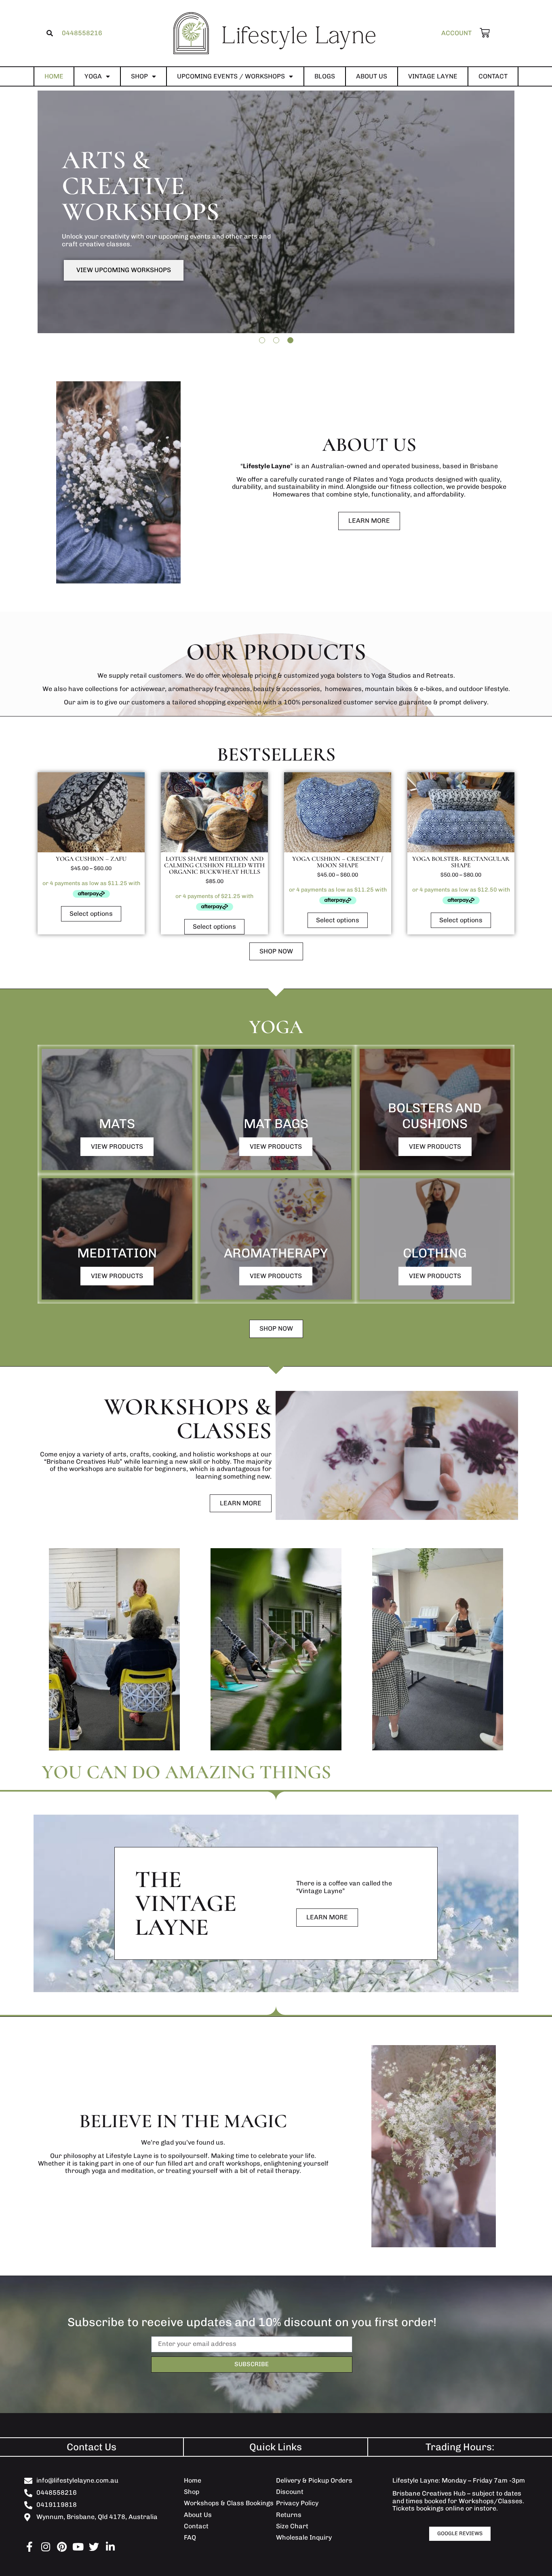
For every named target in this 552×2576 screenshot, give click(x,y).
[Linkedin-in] (110, 2547)
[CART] (481, 33)
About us (372, 76)
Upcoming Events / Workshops (231, 76)
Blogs (325, 76)
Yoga (93, 76)
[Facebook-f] (29, 2547)
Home (54, 76)
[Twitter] (94, 2547)
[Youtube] (78, 2547)
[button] (50, 33)
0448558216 (82, 33)
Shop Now (93, 286)
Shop (139, 76)
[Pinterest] (62, 2547)
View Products (117, 1146)
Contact (493, 76)
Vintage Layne (433, 76)
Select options (91, 914)
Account (456, 33)
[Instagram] (45, 2547)
